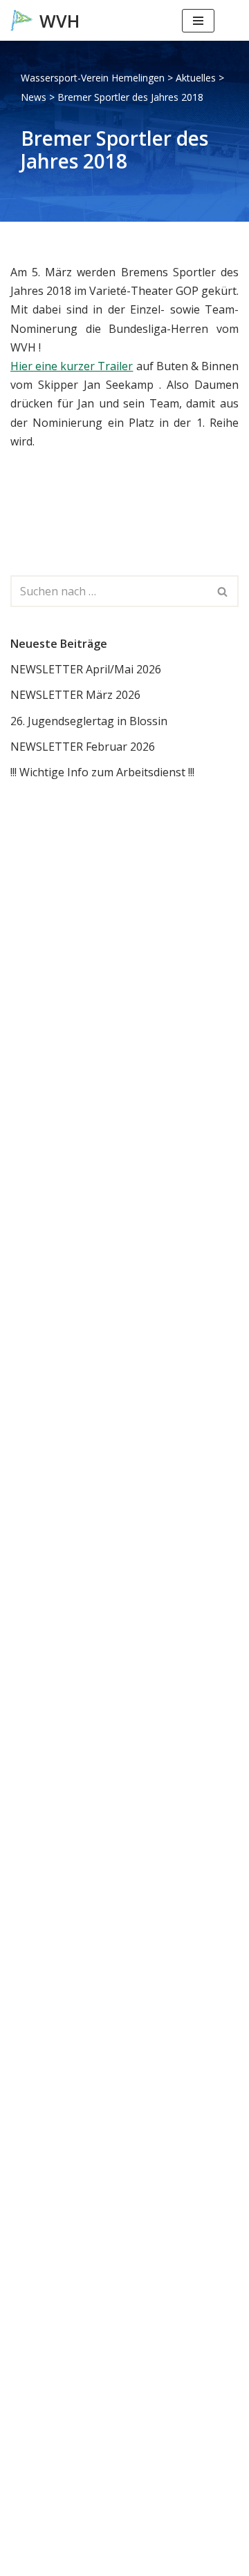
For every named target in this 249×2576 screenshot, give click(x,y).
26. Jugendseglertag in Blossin (89, 721)
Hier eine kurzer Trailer (72, 366)
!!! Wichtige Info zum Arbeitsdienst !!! (102, 772)
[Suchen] (227, 20)
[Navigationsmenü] (198, 21)
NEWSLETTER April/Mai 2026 (86, 669)
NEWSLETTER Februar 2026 (83, 747)
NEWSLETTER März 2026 (75, 695)
